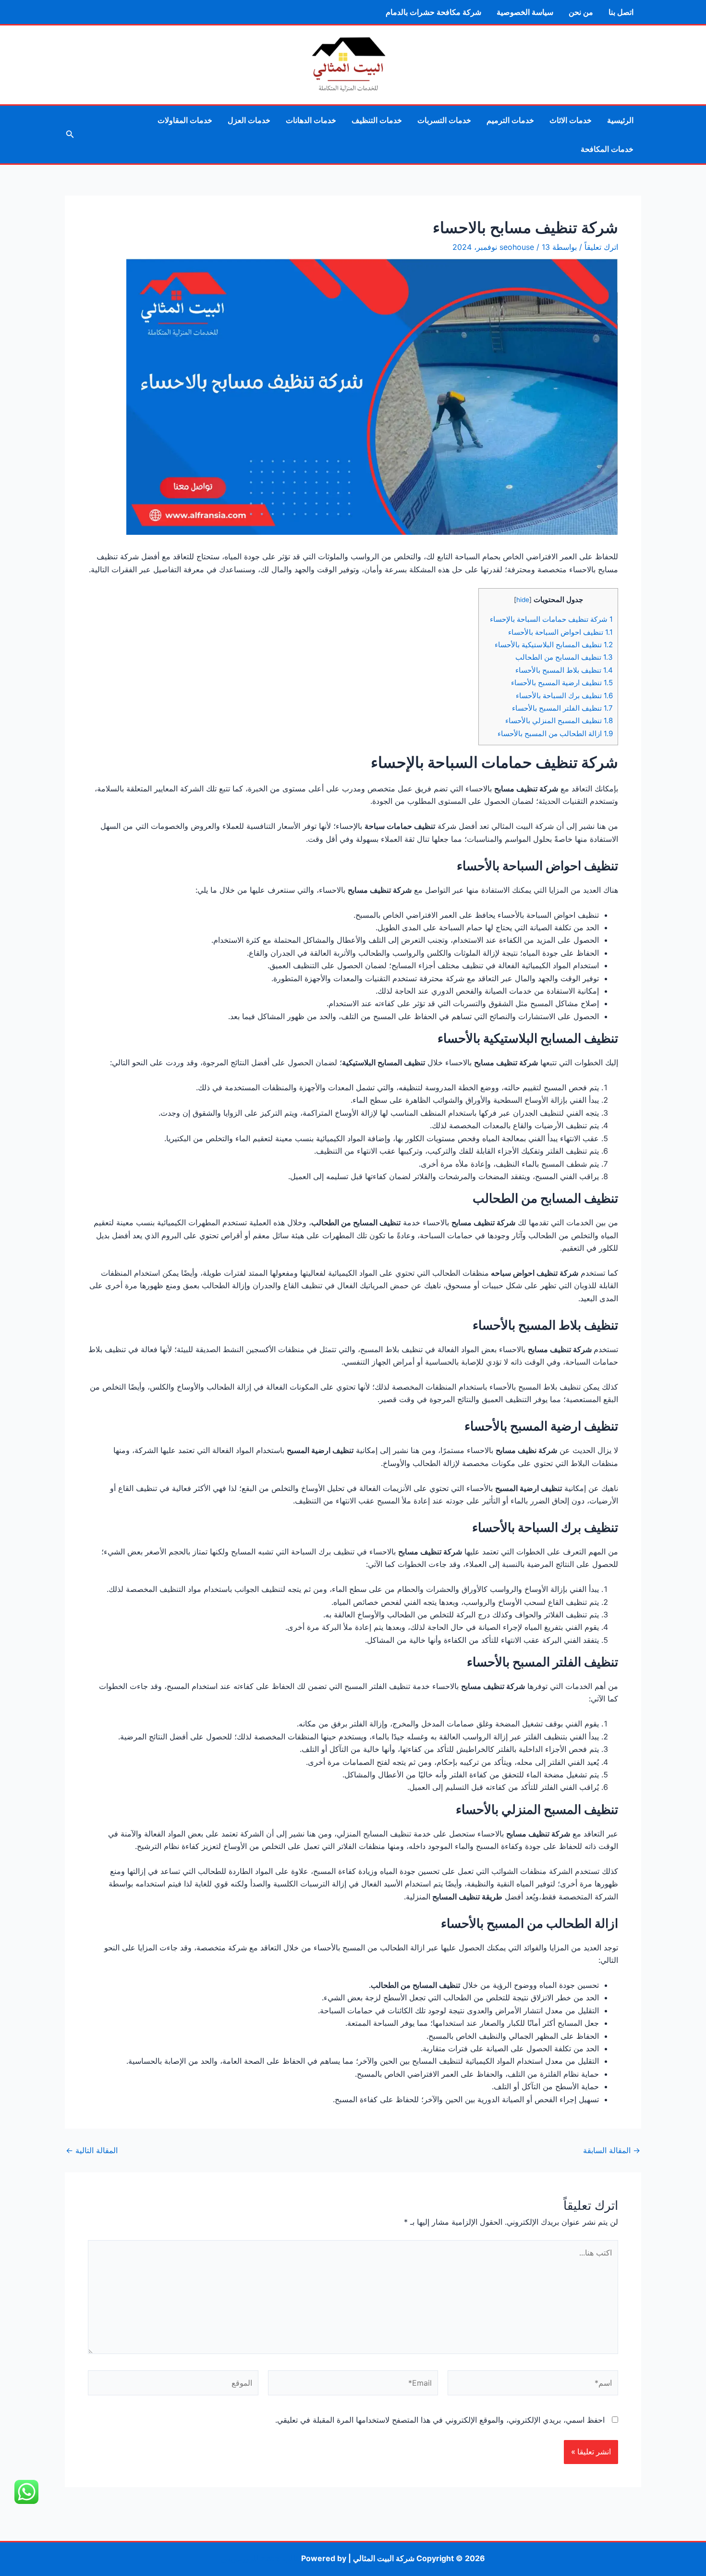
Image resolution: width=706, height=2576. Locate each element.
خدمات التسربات (444, 120)
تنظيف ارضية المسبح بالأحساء (562, 683)
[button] (69, 134)
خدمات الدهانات (311, 120)
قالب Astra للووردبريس (260, 2558)
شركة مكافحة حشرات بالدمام (433, 12)
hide (523, 600)
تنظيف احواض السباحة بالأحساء (560, 632)
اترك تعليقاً (601, 247)
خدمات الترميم (510, 120)
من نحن (581, 12)
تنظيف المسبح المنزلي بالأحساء (559, 721)
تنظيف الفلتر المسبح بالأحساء (562, 708)
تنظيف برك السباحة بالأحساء (564, 696)
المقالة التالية (92, 2150)
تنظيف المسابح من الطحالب (564, 657)
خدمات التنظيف (377, 120)
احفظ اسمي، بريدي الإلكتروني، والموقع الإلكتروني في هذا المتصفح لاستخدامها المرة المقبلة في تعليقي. (440, 2420)
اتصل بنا (621, 12)
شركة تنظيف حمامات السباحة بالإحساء (551, 619)
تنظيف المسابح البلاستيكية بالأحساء (554, 645)
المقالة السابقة (612, 2150)
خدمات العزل (249, 120)
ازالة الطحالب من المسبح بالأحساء (555, 733)
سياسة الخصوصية (525, 12)
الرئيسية (620, 120)
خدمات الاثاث (571, 120)
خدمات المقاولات (185, 120)
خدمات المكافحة (607, 149)
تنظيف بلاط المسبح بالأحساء (564, 670)
